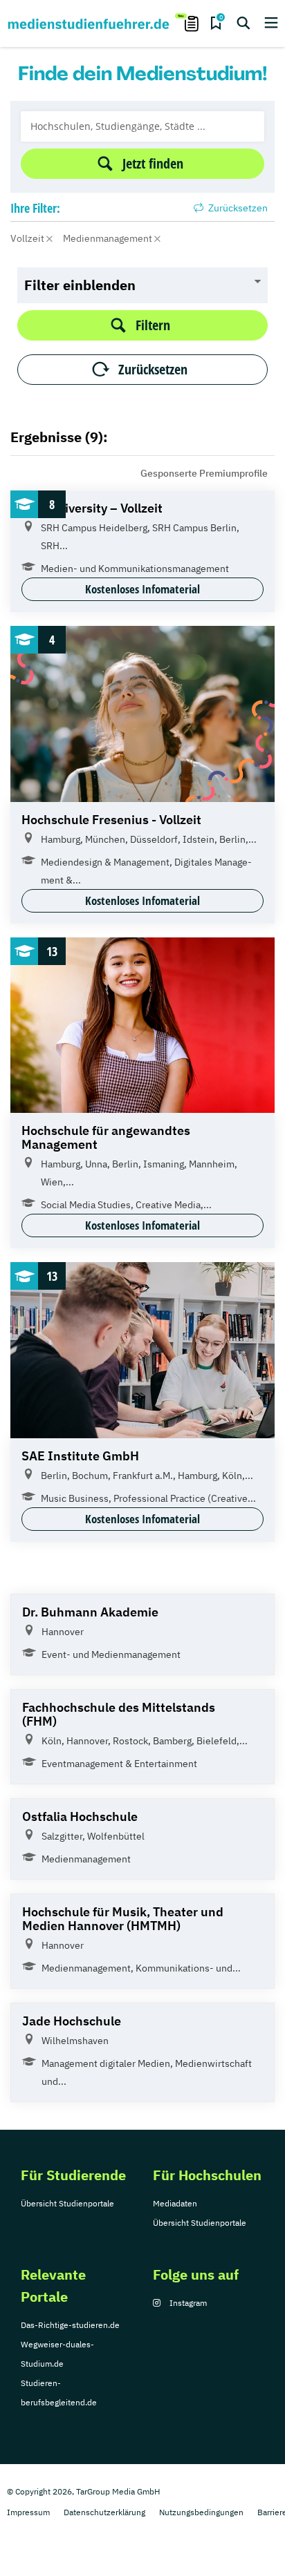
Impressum (28, 2512)
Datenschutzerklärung (104, 2512)
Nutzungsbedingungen (201, 2512)
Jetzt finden (153, 163)
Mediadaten (175, 2203)
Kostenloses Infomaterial (142, 589)
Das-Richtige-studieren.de (70, 2325)
